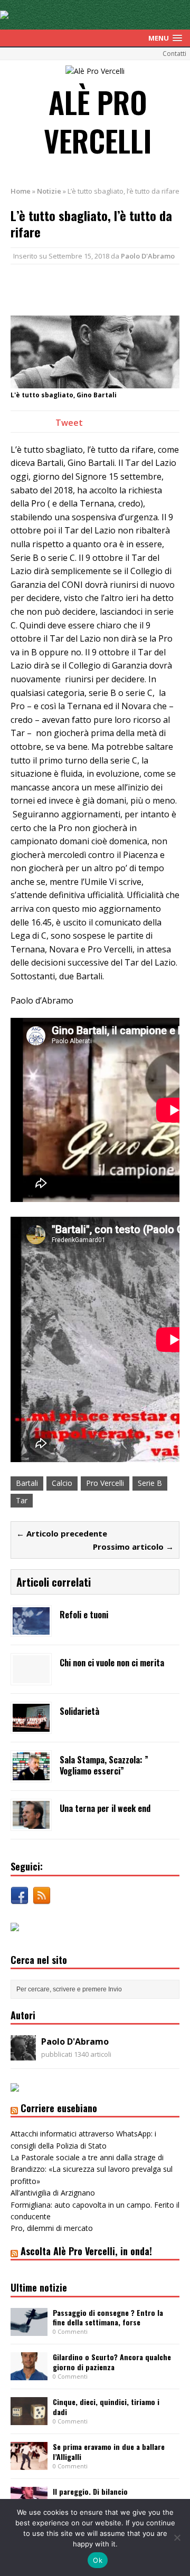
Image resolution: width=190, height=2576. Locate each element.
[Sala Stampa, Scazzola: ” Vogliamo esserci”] (31, 1774)
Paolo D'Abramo (148, 256)
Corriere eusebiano (59, 2108)
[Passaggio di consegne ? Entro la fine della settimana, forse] (29, 2329)
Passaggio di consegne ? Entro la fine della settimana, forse (108, 2317)
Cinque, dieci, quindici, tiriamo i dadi (106, 2406)
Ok (98, 2560)
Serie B (150, 1483)
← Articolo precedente (62, 1533)
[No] (177, 2537)
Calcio (62, 1483)
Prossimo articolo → (133, 1547)
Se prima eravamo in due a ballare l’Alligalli (109, 2451)
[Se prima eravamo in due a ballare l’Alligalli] (29, 2464)
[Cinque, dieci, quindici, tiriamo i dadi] (29, 2419)
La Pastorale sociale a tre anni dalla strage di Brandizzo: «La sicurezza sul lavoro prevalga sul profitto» (92, 2169)
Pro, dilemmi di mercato (52, 2228)
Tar (22, 1500)
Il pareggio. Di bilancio (90, 2491)
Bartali (27, 1483)
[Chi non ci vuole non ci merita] (31, 1677)
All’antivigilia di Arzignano (53, 2193)
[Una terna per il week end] (31, 1823)
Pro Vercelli (105, 1483)
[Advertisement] (100, 288)
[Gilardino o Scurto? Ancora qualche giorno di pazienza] (29, 2374)
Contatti (174, 54)
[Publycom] (4, 13)
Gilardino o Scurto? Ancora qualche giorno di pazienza (112, 2362)
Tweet (69, 423)
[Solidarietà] (31, 1726)
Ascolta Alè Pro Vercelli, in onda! (86, 2251)
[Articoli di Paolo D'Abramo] (23, 2054)
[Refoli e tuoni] (31, 1629)
